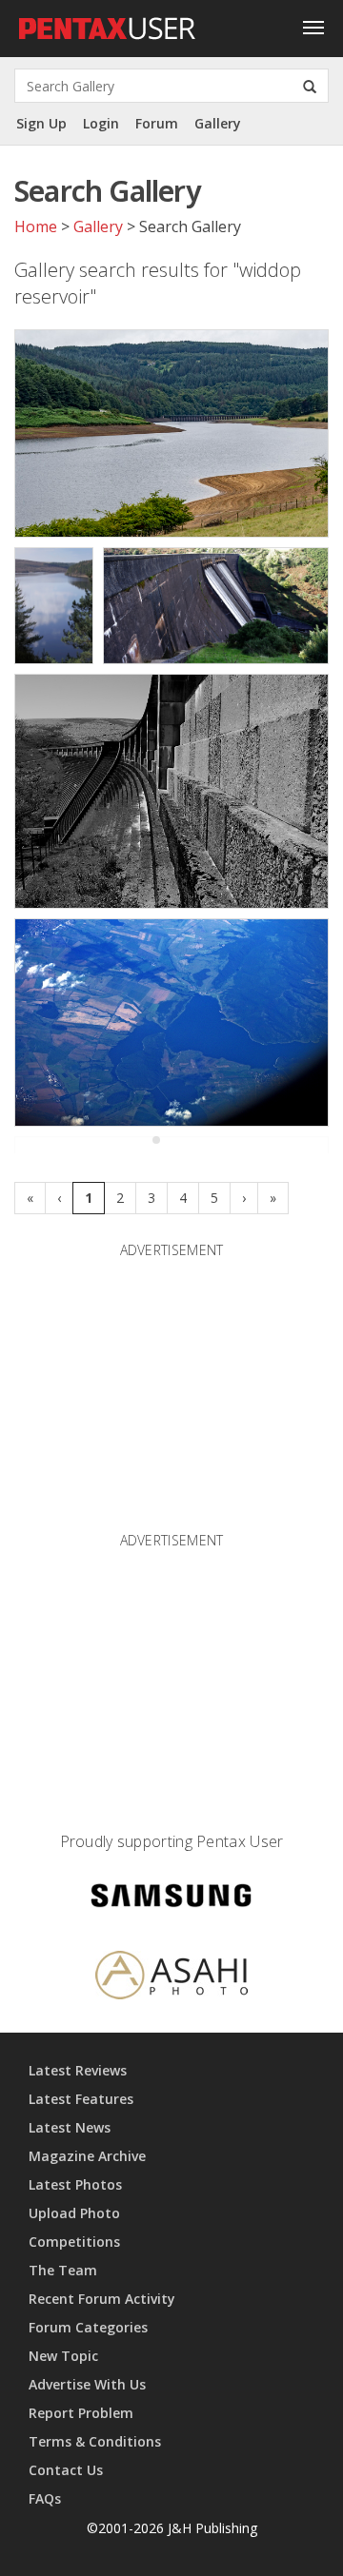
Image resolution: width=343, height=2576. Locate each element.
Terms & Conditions (95, 2441)
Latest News (70, 2127)
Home (36, 226)
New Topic (63, 2356)
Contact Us (66, 2470)
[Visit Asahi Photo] (171, 1978)
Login (101, 123)
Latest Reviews (78, 2070)
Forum (157, 123)
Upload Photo (74, 2213)
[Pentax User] (108, 24)
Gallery (218, 123)
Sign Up (41, 123)
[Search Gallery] (310, 86)
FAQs (45, 2498)
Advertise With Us (87, 2384)
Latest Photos (75, 2184)
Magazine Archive (87, 2156)
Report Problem (81, 2413)
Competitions (74, 2242)
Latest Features (81, 2099)
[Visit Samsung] (171, 1899)
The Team (63, 2270)
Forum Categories (88, 2327)
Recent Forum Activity (102, 2299)
